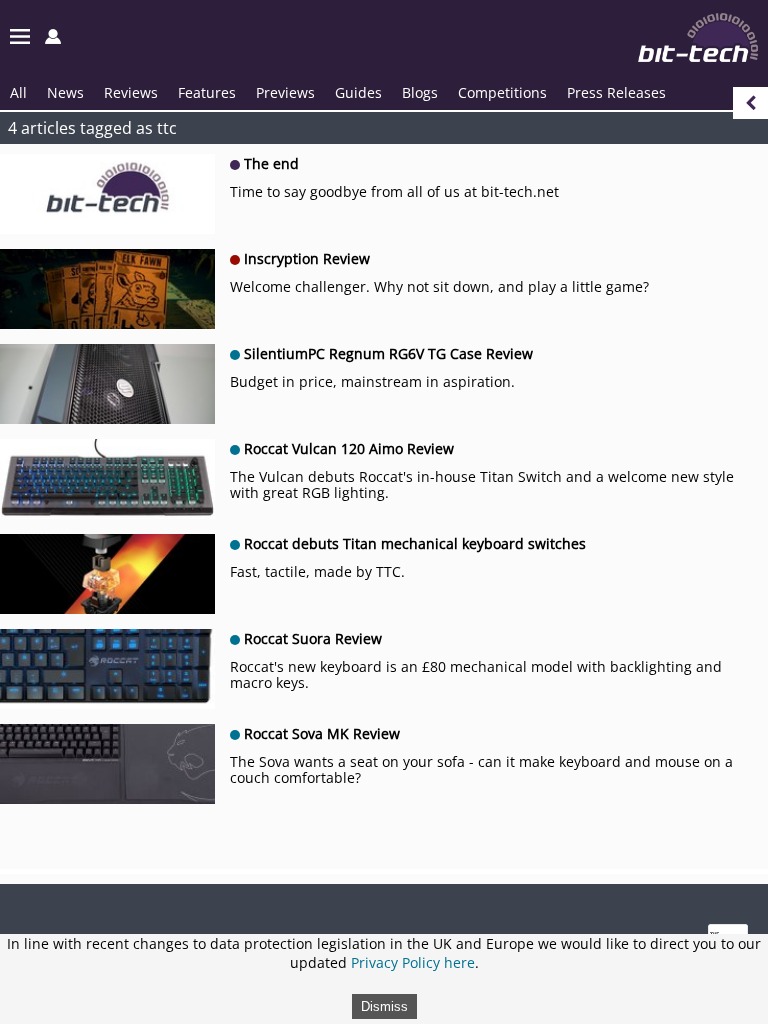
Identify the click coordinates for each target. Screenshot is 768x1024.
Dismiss (384, 1006)
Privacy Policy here (413, 962)
